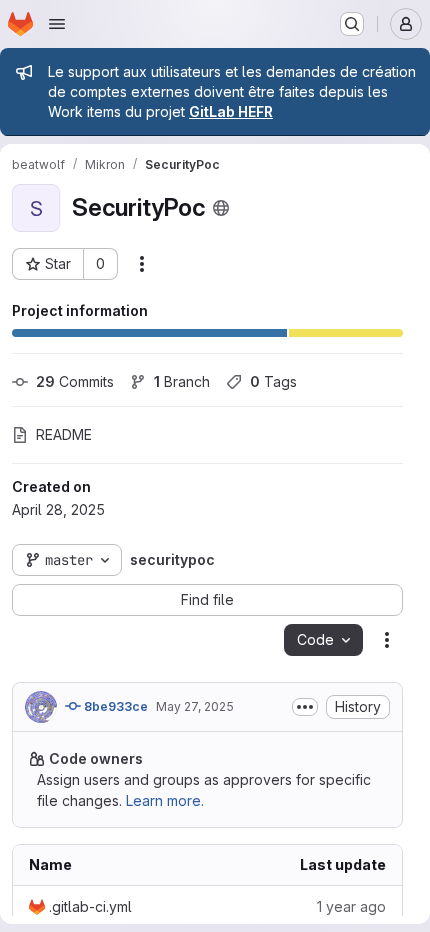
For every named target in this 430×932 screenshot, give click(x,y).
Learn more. (165, 800)
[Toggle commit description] (305, 707)
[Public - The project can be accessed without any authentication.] (221, 208)
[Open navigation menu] (57, 24)
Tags (273, 381)
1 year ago (351, 906)
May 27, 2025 (195, 706)
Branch (182, 381)
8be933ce (114, 706)
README (64, 434)
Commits (75, 381)
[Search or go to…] (352, 24)
